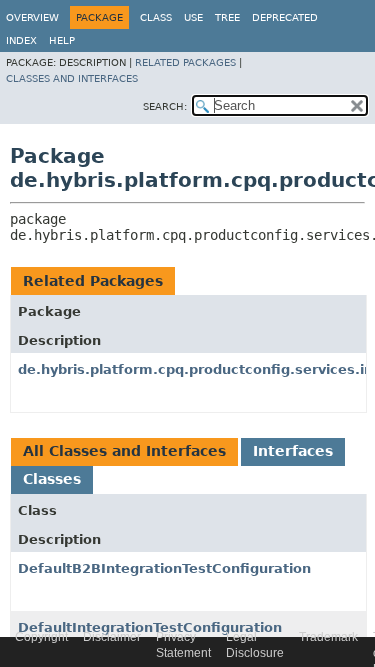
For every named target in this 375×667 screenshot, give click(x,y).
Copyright (41, 637)
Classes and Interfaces (72, 78)
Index (21, 40)
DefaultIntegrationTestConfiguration (150, 627)
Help (62, 40)
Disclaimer (112, 637)
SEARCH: (165, 106)
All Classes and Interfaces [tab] (124, 451)
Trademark (328, 637)
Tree (227, 17)
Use (193, 17)
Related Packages (185, 62)
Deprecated (285, 17)
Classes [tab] (52, 479)
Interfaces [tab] (293, 451)
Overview (32, 17)
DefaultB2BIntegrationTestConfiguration (164, 568)
